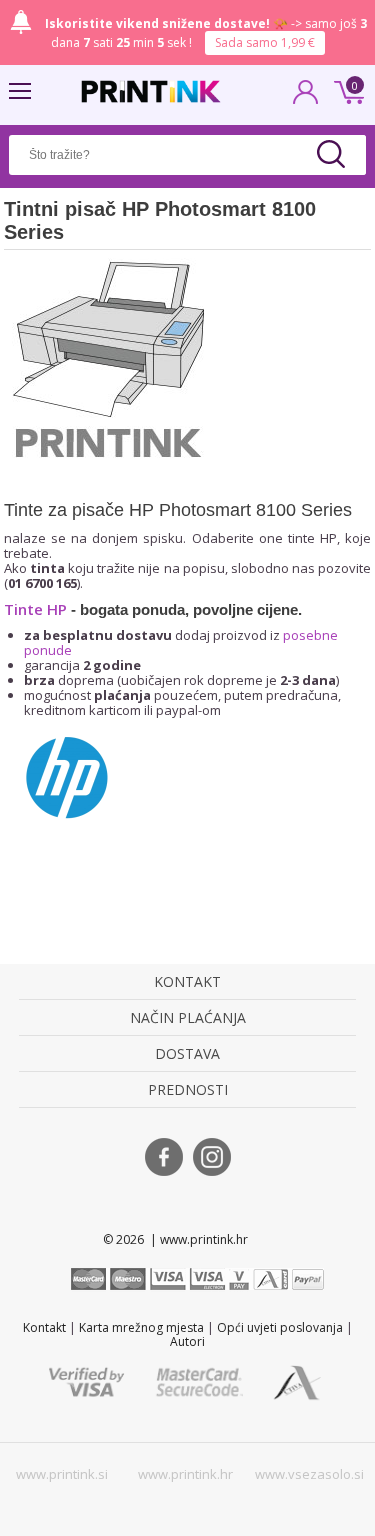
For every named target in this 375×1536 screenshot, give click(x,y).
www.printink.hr (185, 1474)
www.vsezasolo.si (309, 1474)
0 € (346, 90)
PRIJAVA (306, 98)
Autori (187, 1341)
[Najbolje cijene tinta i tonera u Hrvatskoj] (151, 91)
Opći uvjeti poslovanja (280, 1327)
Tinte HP (35, 609)
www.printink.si (62, 1474)
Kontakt (44, 1327)
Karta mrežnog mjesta (141, 1327)
